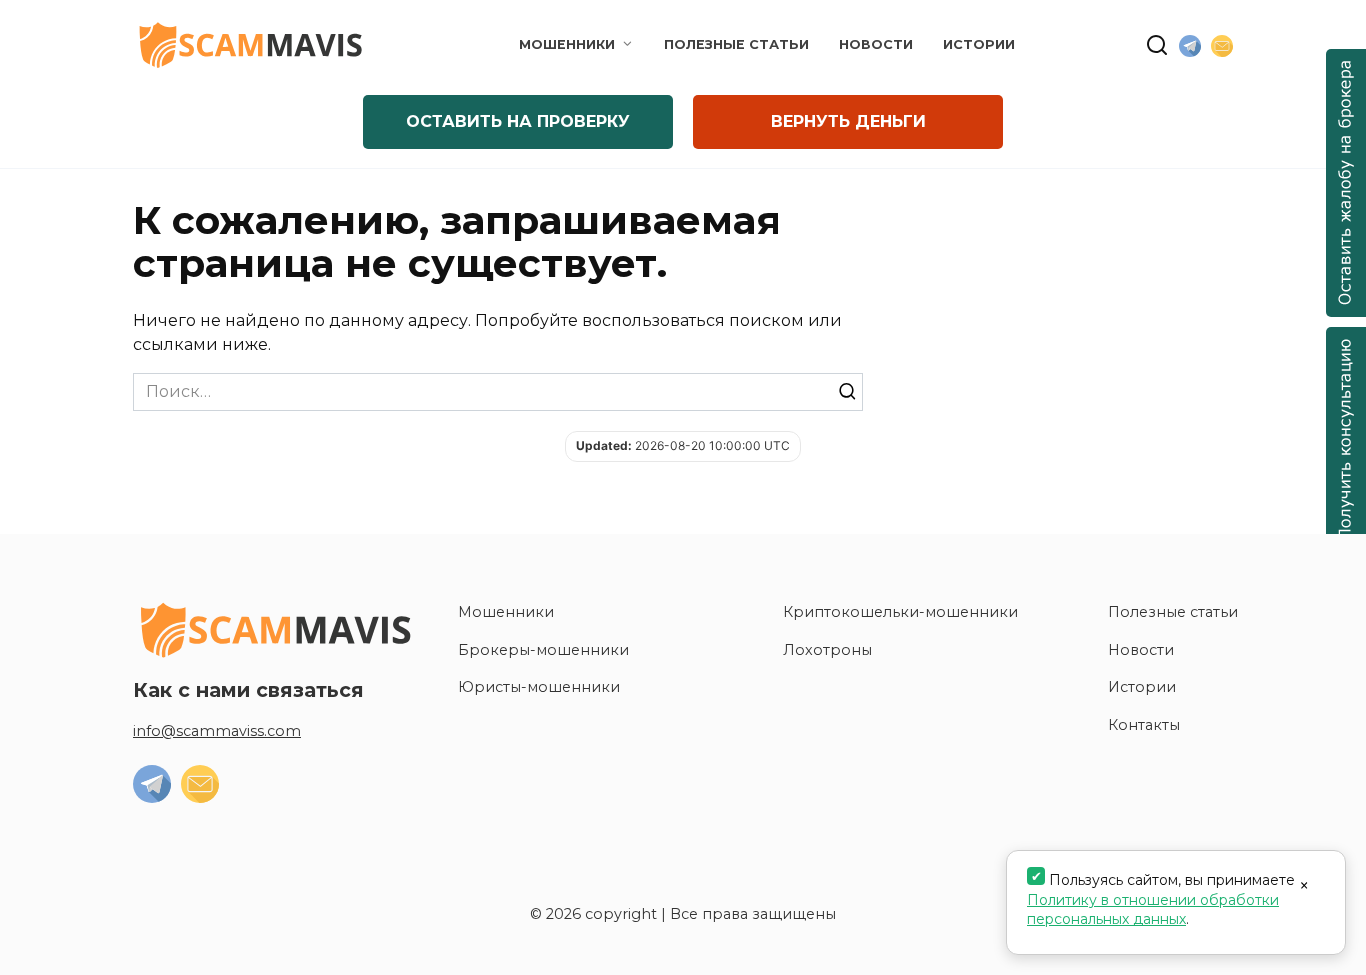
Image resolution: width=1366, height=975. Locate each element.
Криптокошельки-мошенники (900, 612)
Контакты (1144, 725)
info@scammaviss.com (217, 731)
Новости (876, 44)
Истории (979, 44)
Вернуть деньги (848, 121)
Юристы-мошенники (539, 687)
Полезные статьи (736, 44)
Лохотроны (827, 650)
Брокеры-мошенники (543, 650)
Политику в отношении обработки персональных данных (1153, 910)
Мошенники (567, 44)
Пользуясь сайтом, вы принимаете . (1161, 899)
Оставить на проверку (518, 121)
